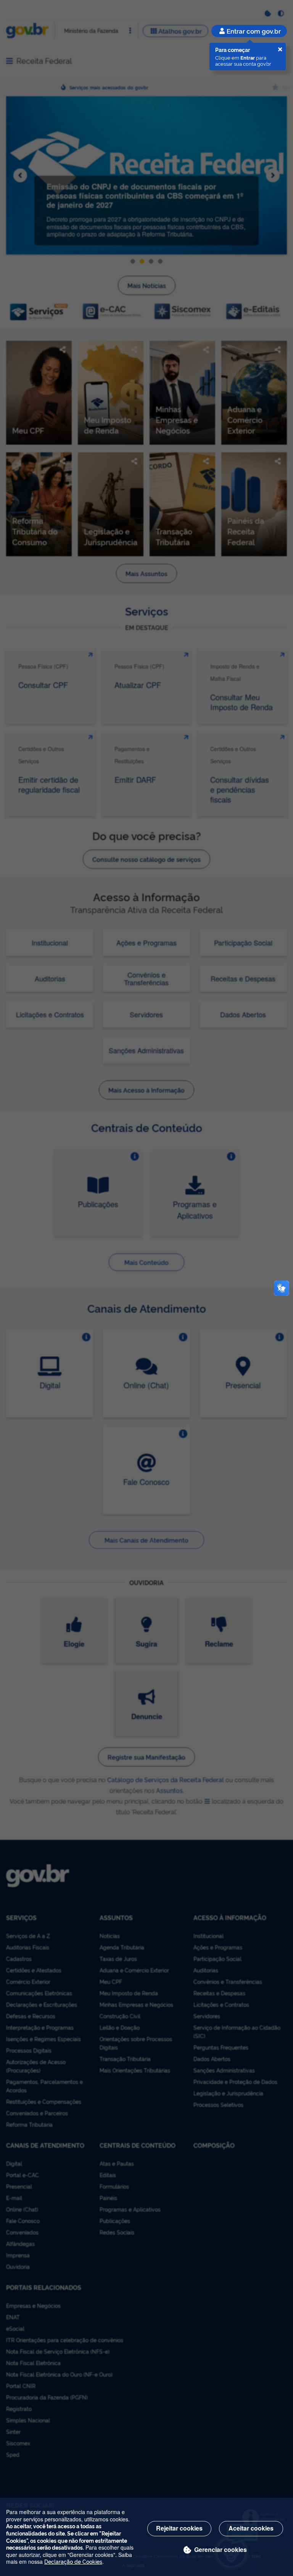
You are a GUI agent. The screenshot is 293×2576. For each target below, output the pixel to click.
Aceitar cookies (251, 2528)
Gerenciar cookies (221, 2549)
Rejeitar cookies (179, 2528)
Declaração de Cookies (73, 2561)
